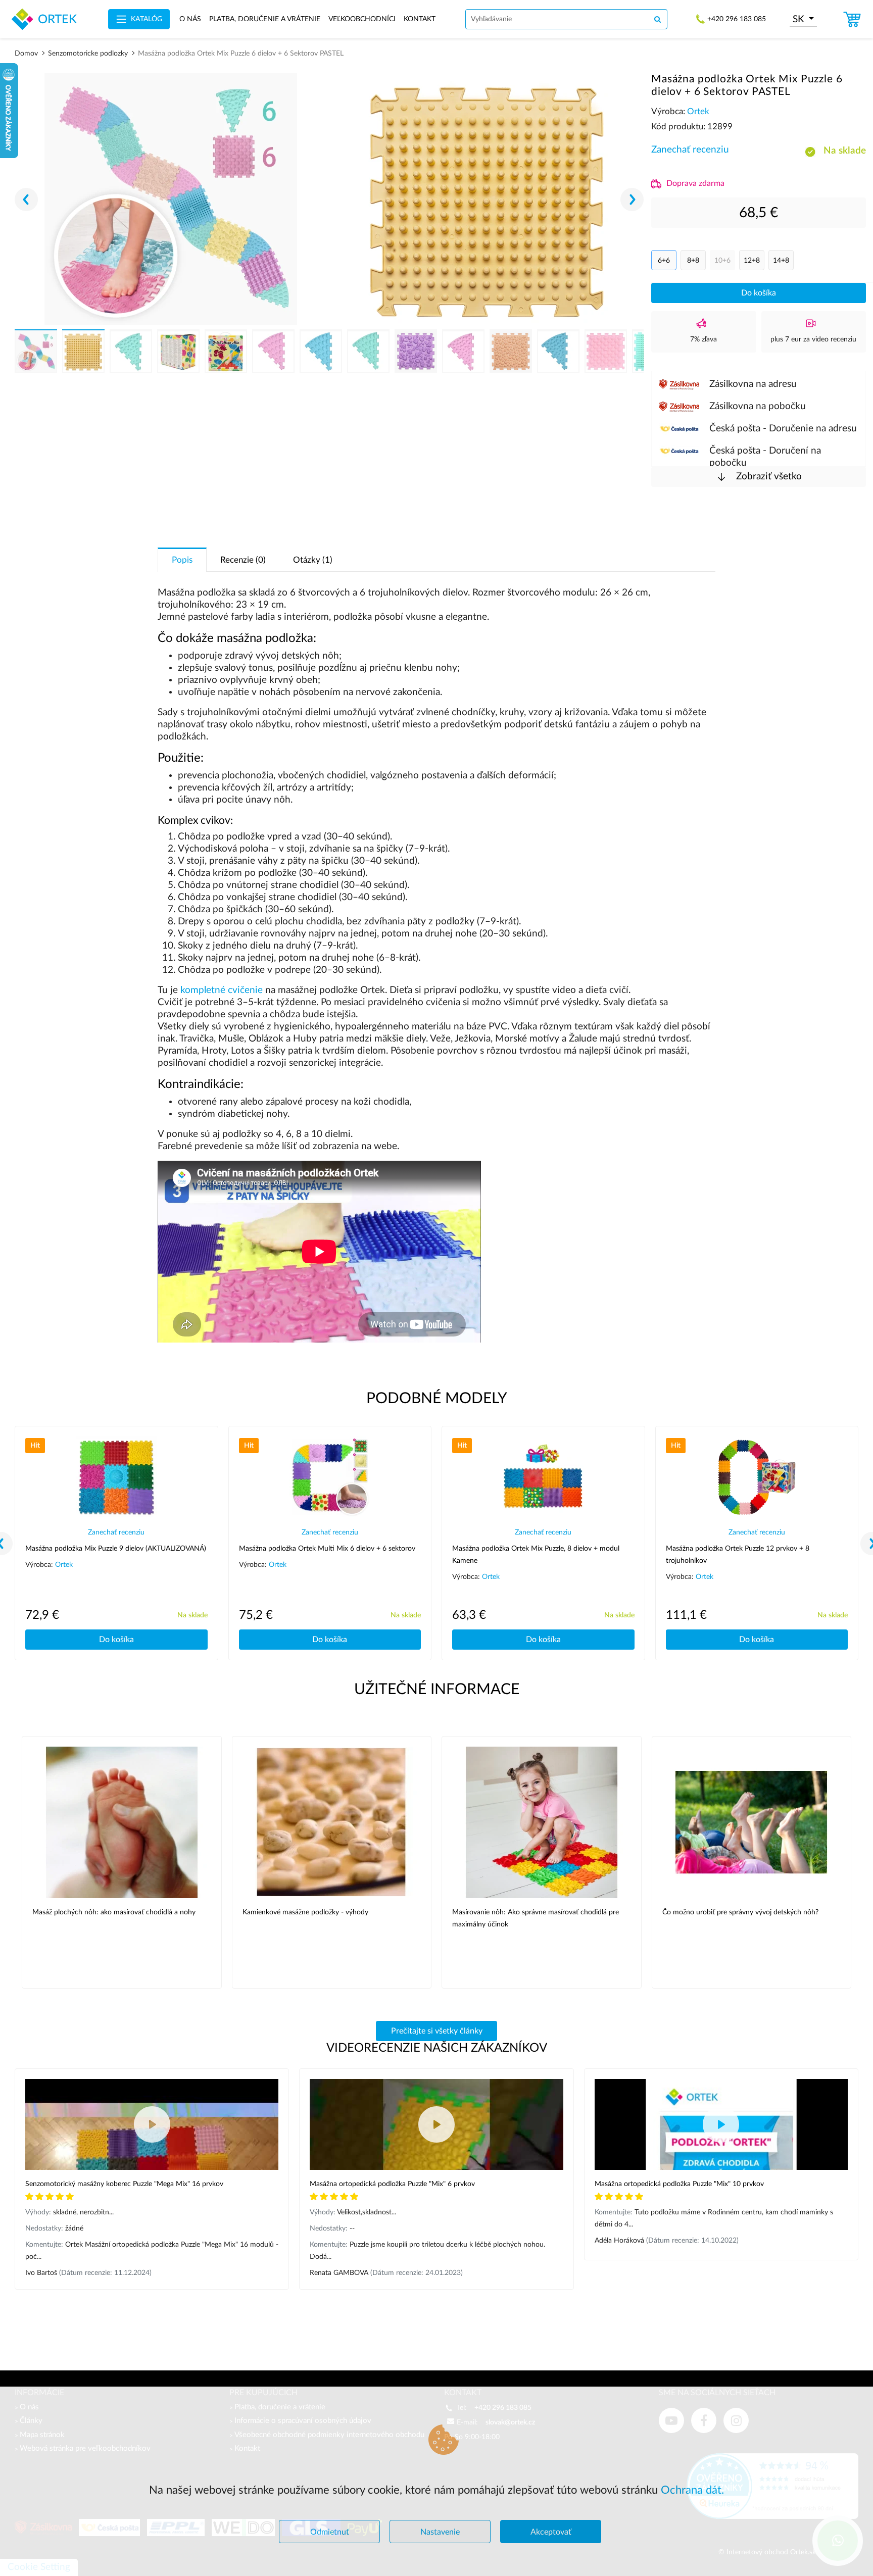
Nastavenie (440, 2532)
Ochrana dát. (692, 2490)
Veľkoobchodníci (362, 19)
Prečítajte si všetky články (437, 2031)
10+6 (722, 261)
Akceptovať (551, 2532)
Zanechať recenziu (690, 150)
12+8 (752, 261)
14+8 (781, 261)
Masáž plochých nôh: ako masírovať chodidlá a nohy (114, 1912)
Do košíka (759, 293)
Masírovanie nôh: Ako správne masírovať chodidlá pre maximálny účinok (536, 1918)
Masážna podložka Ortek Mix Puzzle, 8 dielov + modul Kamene (536, 1555)
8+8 (693, 261)
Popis (182, 560)
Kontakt (420, 19)
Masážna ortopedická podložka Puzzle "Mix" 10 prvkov (679, 2184)
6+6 (664, 261)
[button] (632, 200)
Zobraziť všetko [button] (768, 477)
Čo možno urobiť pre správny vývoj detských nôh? (740, 1912)
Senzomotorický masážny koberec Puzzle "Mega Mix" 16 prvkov (124, 2184)
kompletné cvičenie (222, 990)
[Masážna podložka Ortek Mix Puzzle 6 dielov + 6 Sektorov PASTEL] (171, 199)
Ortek (698, 111)
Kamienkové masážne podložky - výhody (305, 1912)
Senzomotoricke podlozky (88, 54)
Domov (26, 54)
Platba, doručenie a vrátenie (265, 19)
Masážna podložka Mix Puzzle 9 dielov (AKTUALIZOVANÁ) (116, 1549)
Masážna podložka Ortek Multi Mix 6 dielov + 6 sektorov (327, 1549)
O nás (190, 19)
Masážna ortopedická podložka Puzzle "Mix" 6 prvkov (392, 2184)
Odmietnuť (330, 2532)
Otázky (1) (313, 560)
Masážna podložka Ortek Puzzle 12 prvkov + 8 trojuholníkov (738, 1555)
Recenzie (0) (243, 560)
